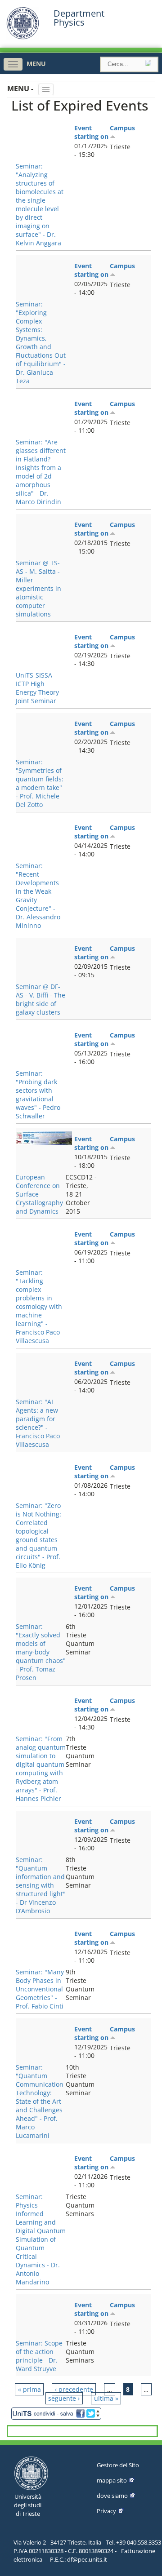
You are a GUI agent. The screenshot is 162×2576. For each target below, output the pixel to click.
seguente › (64, 2398)
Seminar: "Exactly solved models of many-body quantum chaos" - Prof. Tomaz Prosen (41, 1652)
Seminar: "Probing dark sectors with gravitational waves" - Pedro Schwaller (38, 1095)
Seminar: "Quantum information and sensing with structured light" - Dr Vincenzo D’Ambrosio (41, 1885)
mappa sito (112, 2480)
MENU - (21, 89)
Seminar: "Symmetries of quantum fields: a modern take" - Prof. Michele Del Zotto (40, 783)
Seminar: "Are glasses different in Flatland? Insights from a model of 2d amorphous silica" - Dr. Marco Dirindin (41, 472)
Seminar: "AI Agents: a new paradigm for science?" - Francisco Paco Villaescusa (38, 1423)
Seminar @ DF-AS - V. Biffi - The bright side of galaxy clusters (40, 999)
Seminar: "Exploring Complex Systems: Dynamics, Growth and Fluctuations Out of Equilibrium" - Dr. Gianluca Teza (41, 342)
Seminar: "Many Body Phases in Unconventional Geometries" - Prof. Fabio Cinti (40, 1989)
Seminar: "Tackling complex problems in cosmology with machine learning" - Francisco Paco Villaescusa (39, 1306)
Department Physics (79, 18)
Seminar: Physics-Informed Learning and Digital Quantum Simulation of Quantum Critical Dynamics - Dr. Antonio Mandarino (41, 2239)
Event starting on (91, 132)
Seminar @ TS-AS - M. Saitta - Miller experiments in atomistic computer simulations (38, 588)
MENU (36, 64)
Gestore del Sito (118, 2465)
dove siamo (112, 2496)
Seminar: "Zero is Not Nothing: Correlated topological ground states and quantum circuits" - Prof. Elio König (38, 1535)
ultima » (106, 2398)
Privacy (106, 2511)
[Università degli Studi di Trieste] (23, 37)
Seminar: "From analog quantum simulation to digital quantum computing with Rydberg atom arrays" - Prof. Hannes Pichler (41, 1769)
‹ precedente (74, 2389)
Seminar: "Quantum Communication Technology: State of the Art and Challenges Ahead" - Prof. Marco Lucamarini (40, 2101)
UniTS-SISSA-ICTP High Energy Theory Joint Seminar (37, 688)
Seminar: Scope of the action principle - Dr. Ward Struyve (39, 2356)
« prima (29, 2389)
